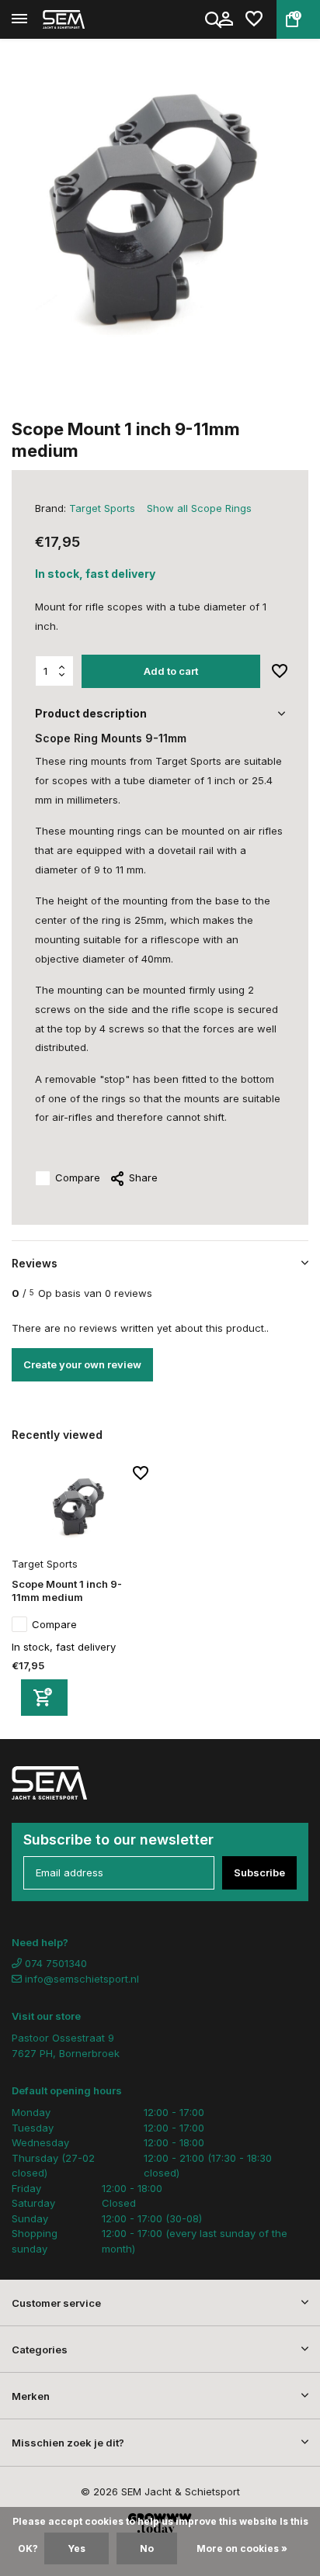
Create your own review (82, 1364)
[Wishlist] (254, 19)
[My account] (226, 19)
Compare (78, 1177)
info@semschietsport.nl (82, 1979)
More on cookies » (242, 2548)
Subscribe (259, 1872)
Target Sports (102, 508)
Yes (77, 2548)
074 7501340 (54, 1963)
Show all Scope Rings (199, 508)
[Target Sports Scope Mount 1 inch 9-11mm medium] (80, 1509)
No (147, 2548)
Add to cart (171, 671)
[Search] (214, 19)
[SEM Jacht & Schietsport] (82, 19)
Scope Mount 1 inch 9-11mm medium (67, 1591)
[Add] (44, 1698)
